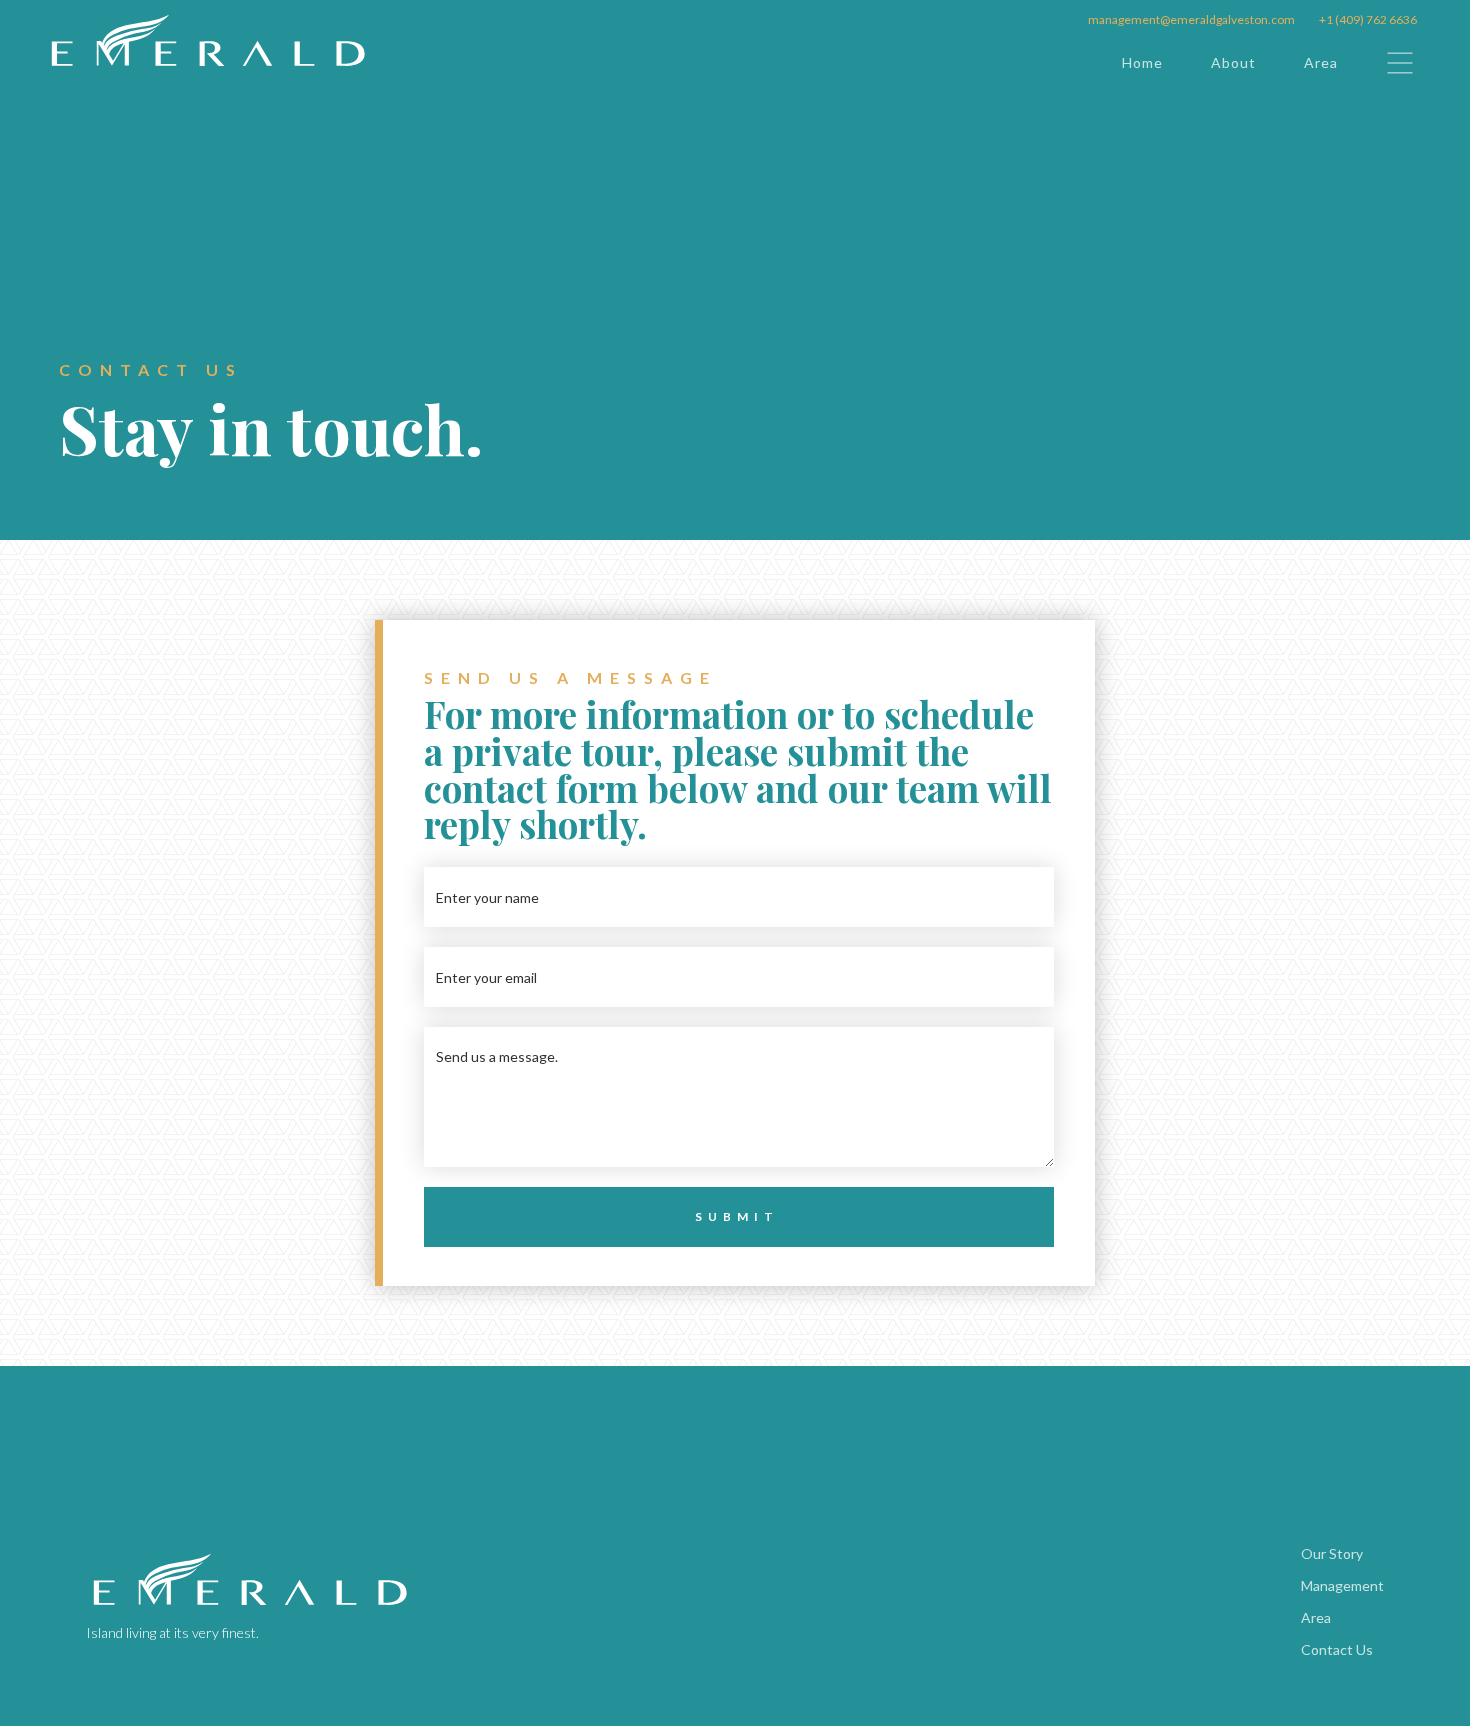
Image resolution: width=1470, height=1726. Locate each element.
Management (1342, 1585)
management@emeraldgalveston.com (1191, 19)
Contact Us (1337, 1649)
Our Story (1332, 1553)
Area (1321, 62)
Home (1142, 62)
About (1233, 62)
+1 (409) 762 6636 (1368, 19)
